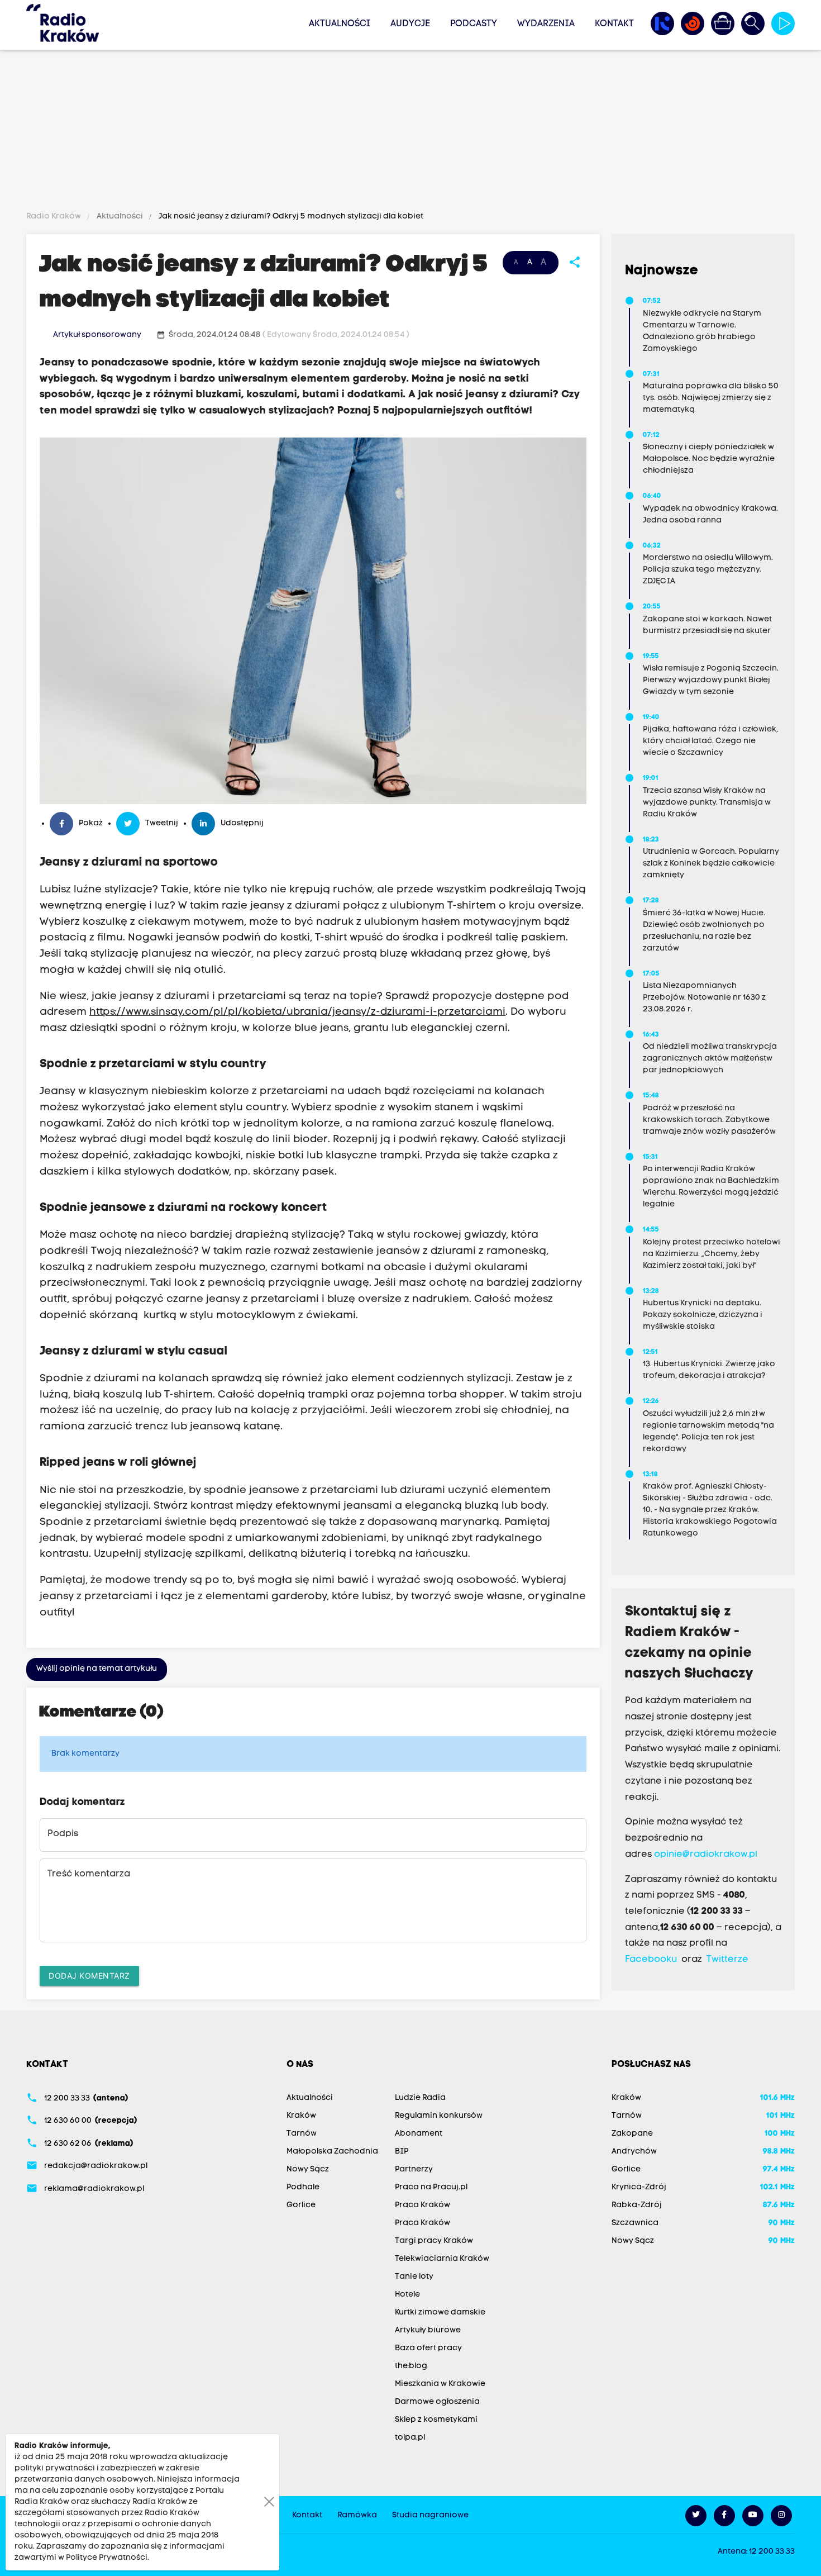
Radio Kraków (54, 217)
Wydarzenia (546, 24)
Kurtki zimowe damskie (440, 2313)
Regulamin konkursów (439, 2116)
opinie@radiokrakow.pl (706, 1855)
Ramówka (357, 2515)
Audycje (410, 24)
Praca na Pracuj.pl (431, 2187)
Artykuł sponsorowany (97, 335)
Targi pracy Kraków (434, 2241)
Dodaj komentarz (89, 1976)
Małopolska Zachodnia (332, 2152)
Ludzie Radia (420, 2098)
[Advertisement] (410, 132)
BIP (402, 2152)
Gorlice (301, 2205)
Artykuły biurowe (428, 2330)
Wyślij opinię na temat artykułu (97, 1669)
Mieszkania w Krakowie (440, 2384)
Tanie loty (414, 2277)
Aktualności (340, 24)
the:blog (411, 2366)
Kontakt (614, 24)
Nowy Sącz (308, 2169)
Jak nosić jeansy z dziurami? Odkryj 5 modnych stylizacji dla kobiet (290, 217)
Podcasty (474, 24)
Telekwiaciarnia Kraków (442, 2259)
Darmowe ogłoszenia (437, 2402)
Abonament (419, 2134)
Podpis (63, 1834)
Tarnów (302, 2134)
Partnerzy (414, 2169)
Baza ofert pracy (428, 2348)
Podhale (303, 2187)
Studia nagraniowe (430, 2515)
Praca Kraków (423, 2205)
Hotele (407, 2295)
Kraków (301, 2116)
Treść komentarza (89, 1874)
